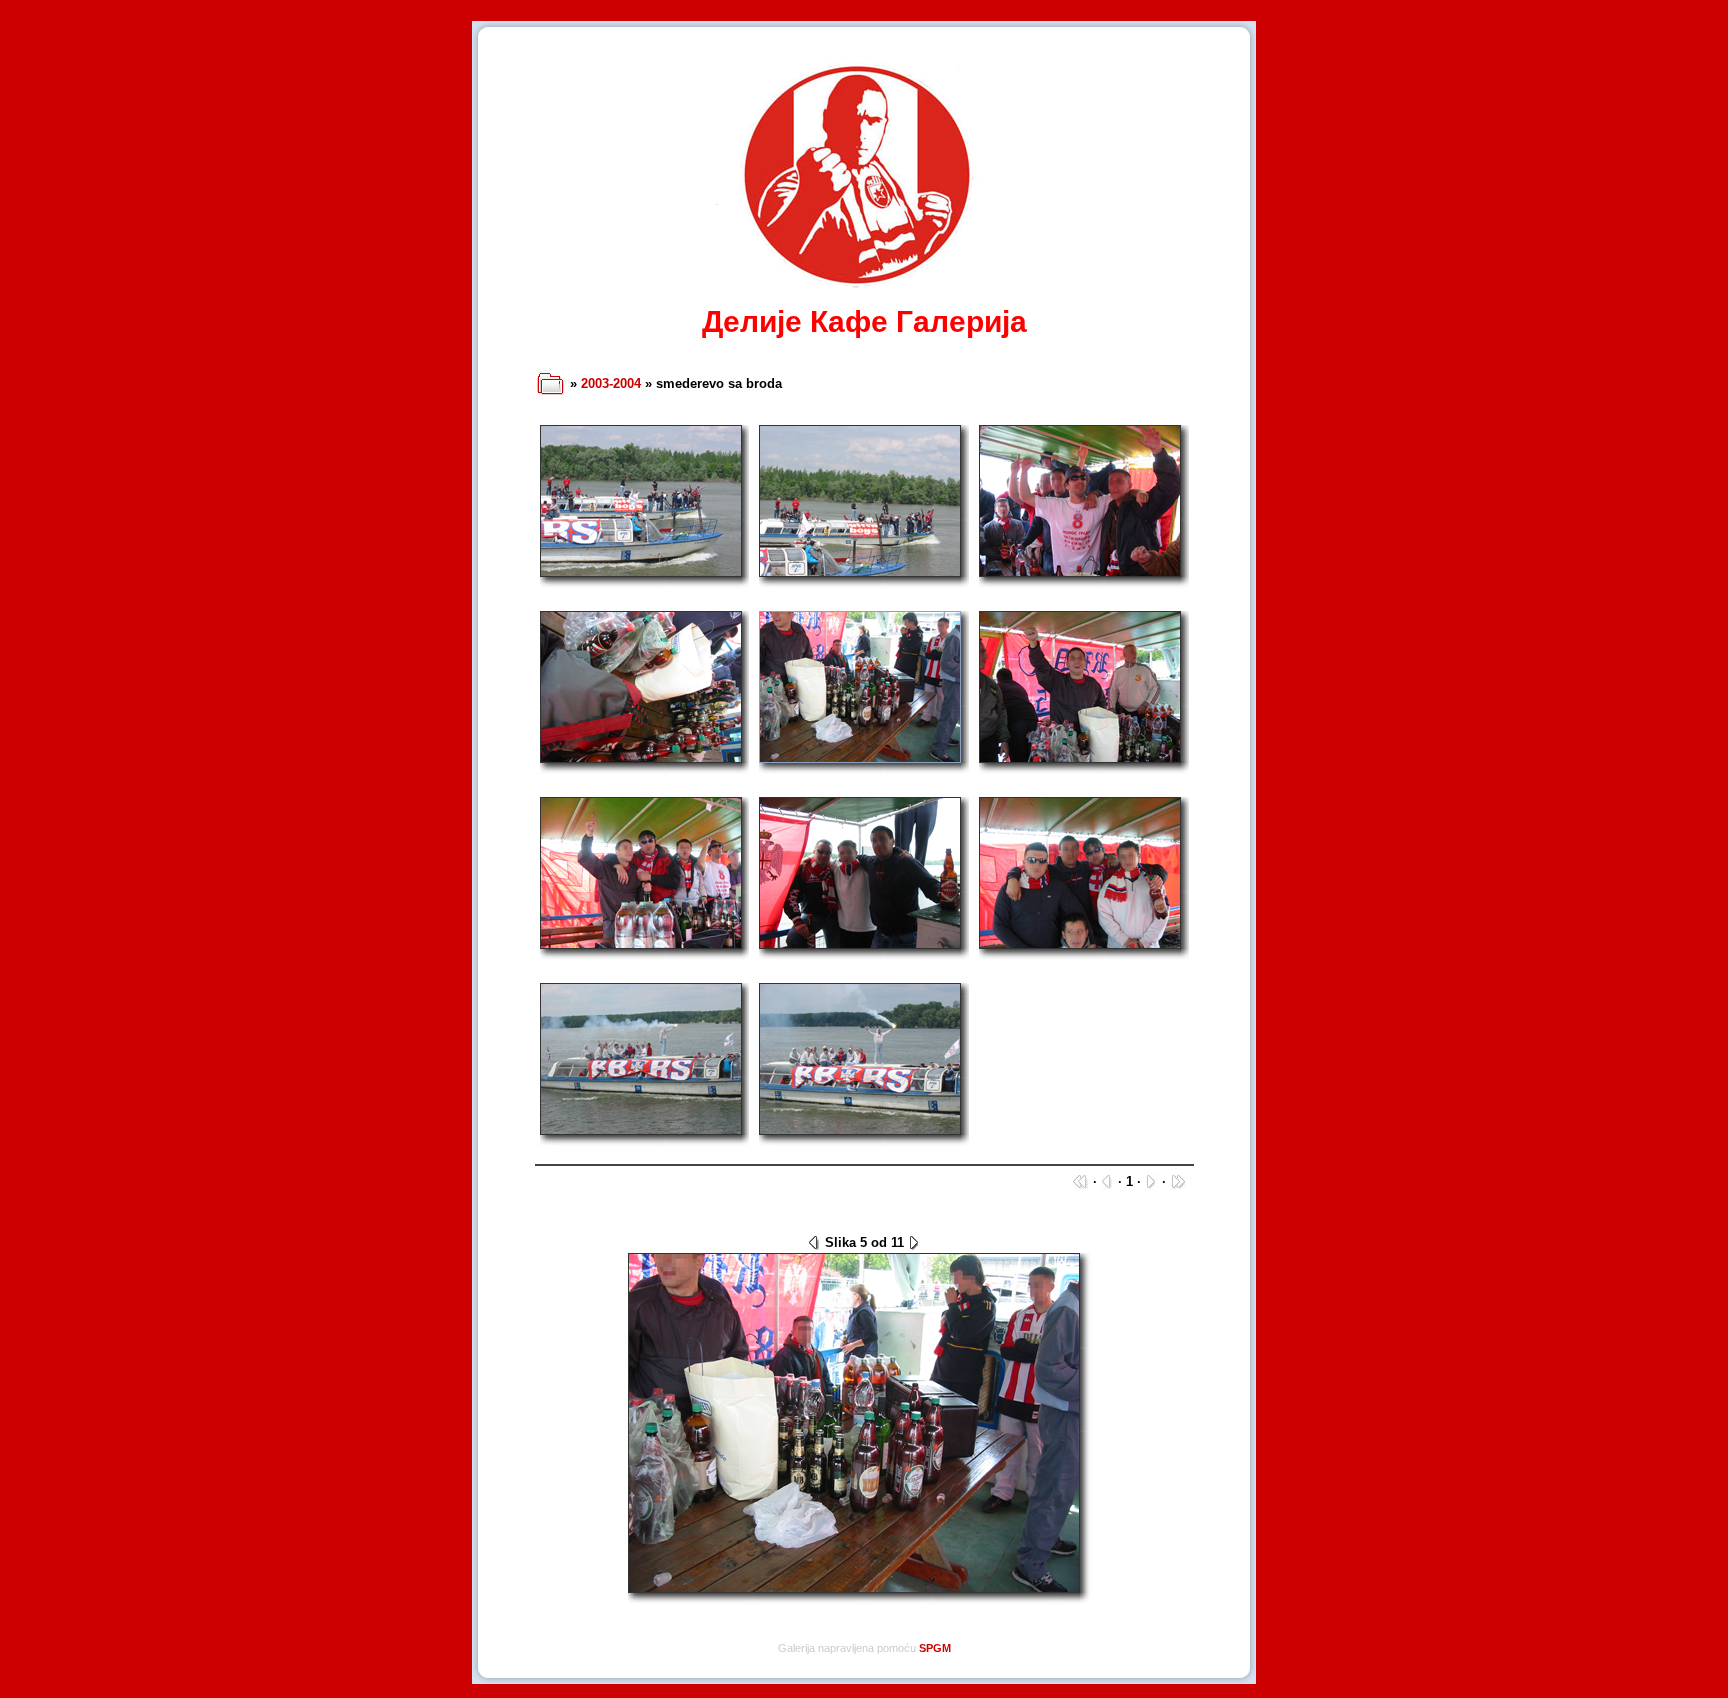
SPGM (935, 1648)
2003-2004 (611, 383)
